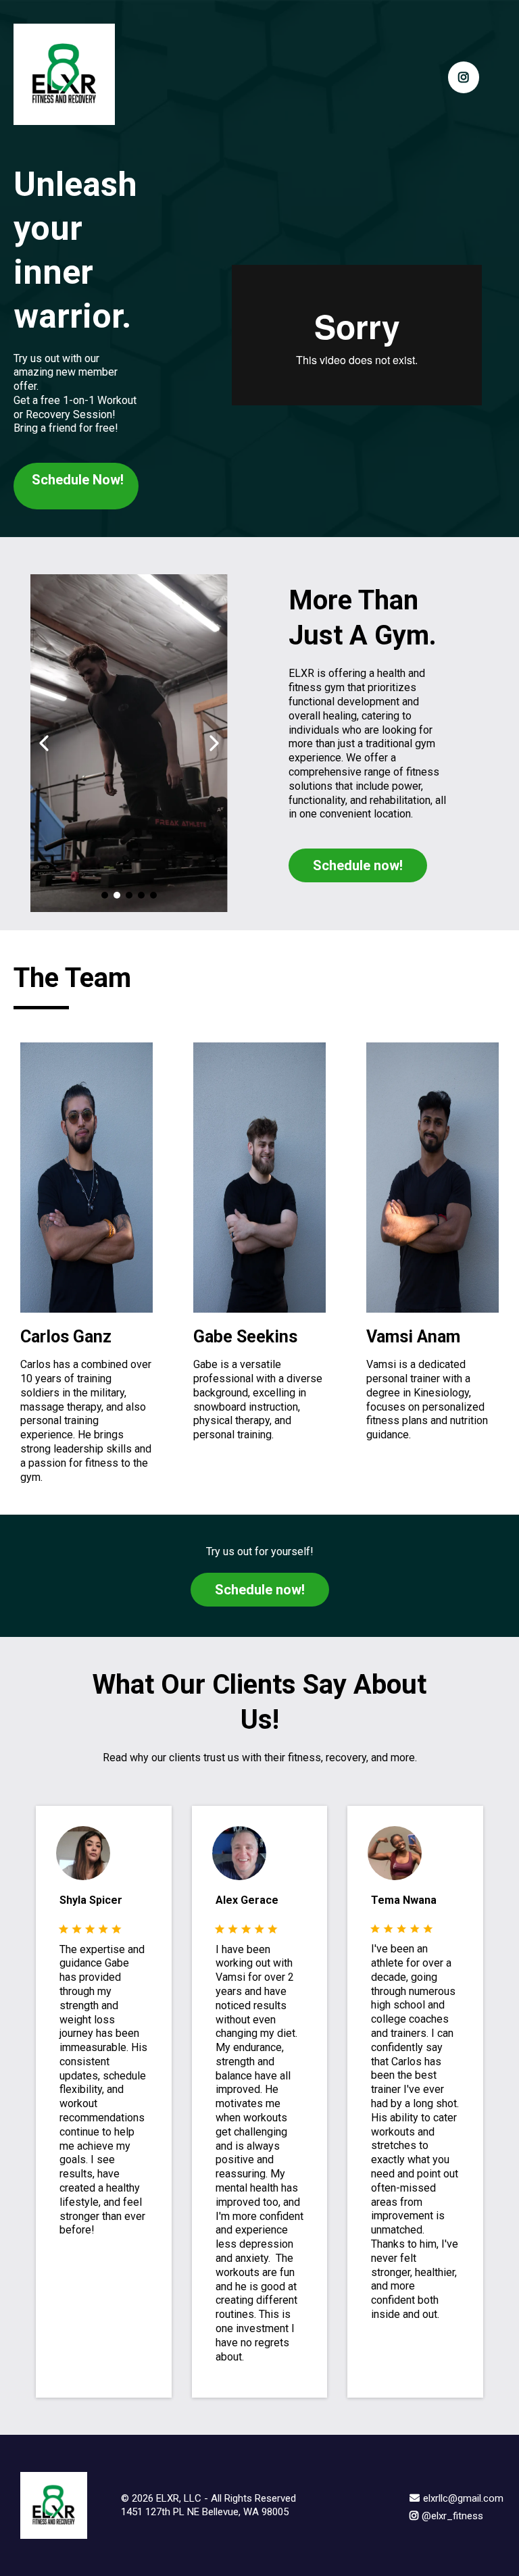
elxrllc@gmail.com (463, 2498)
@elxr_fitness (452, 2516)
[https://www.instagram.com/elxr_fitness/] (464, 77)
